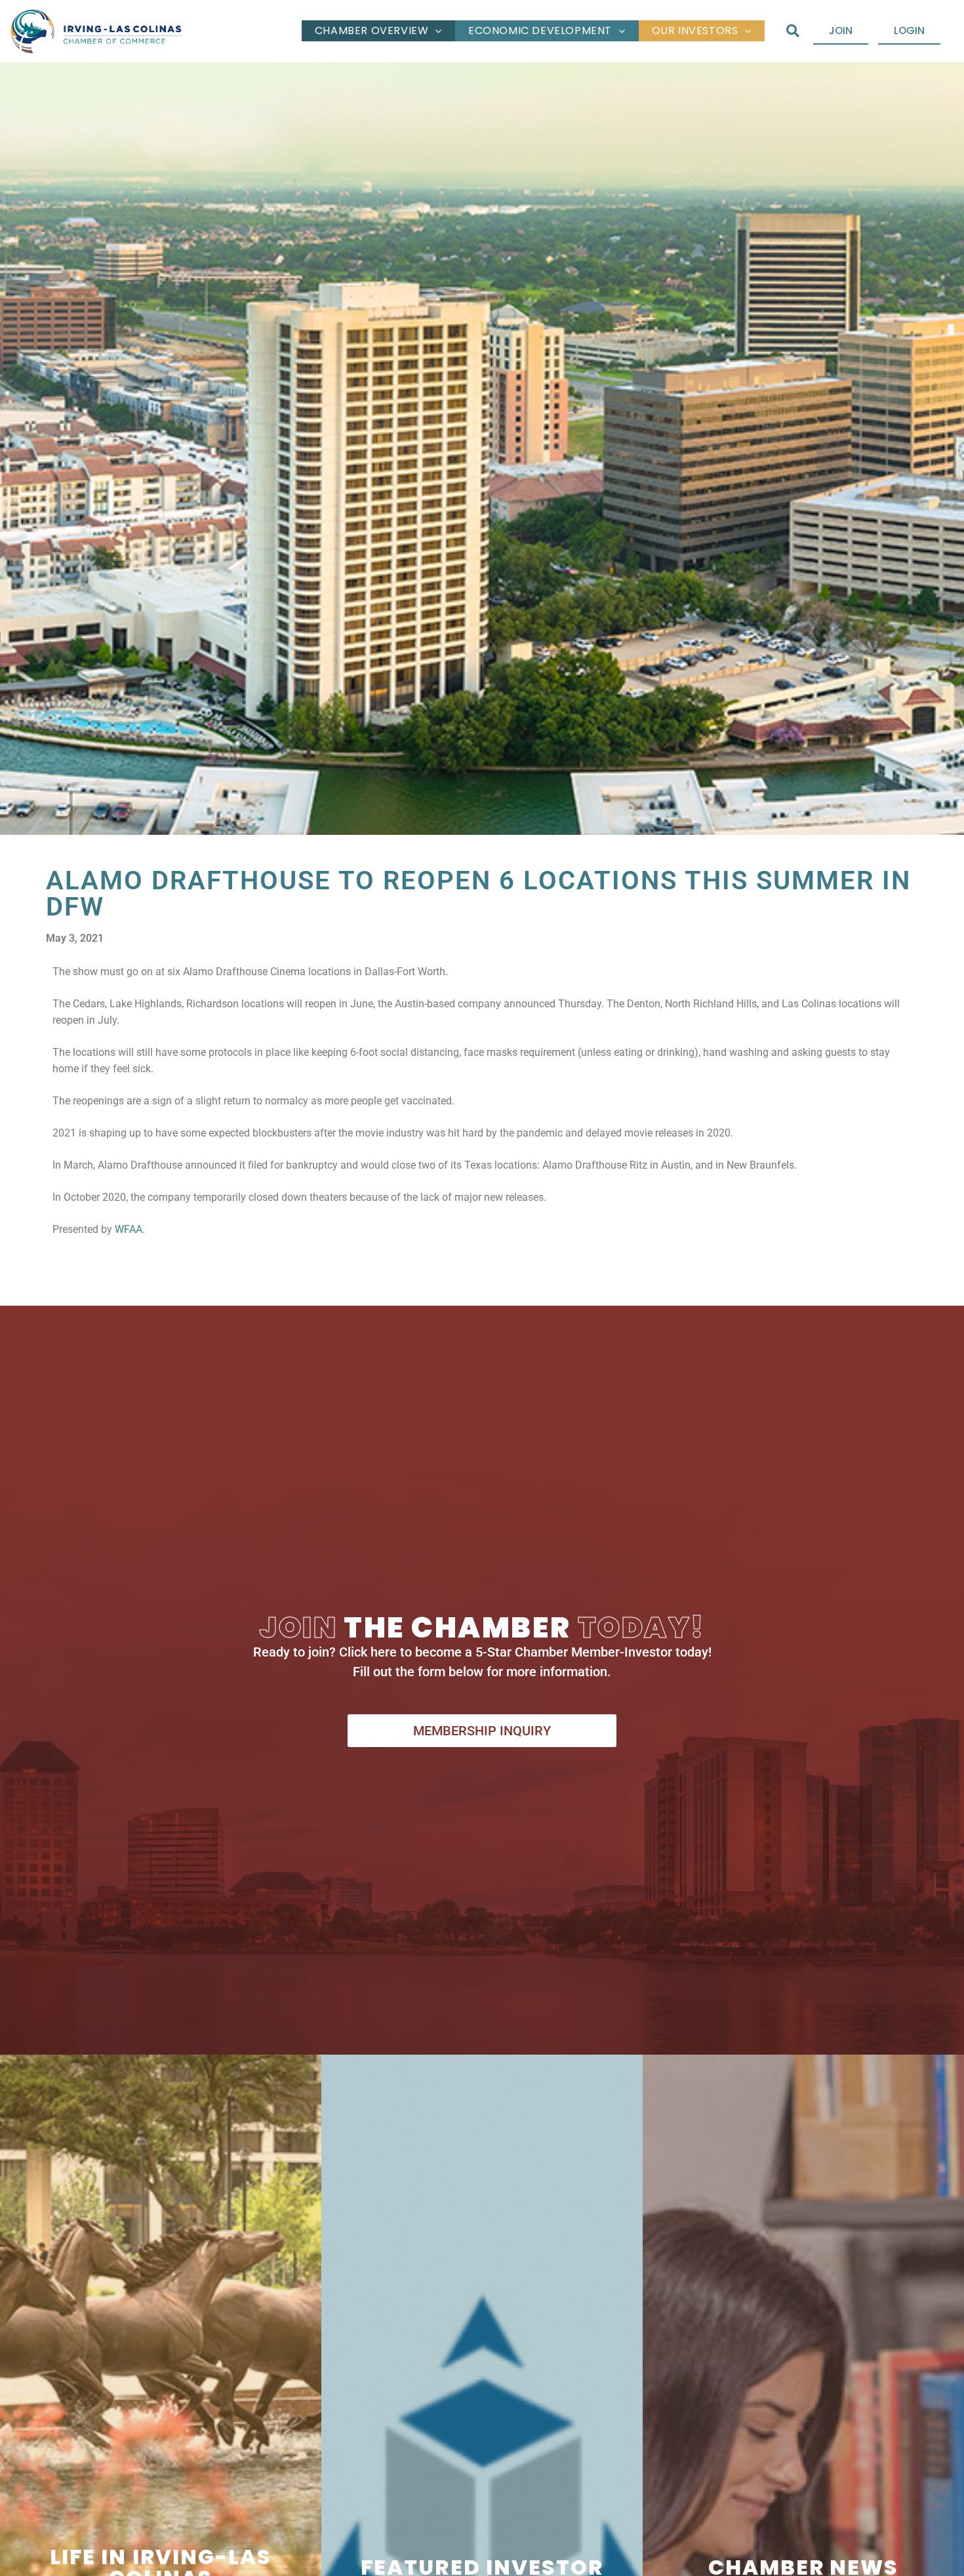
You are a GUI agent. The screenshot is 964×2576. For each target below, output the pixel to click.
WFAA (129, 1229)
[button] (793, 31)
